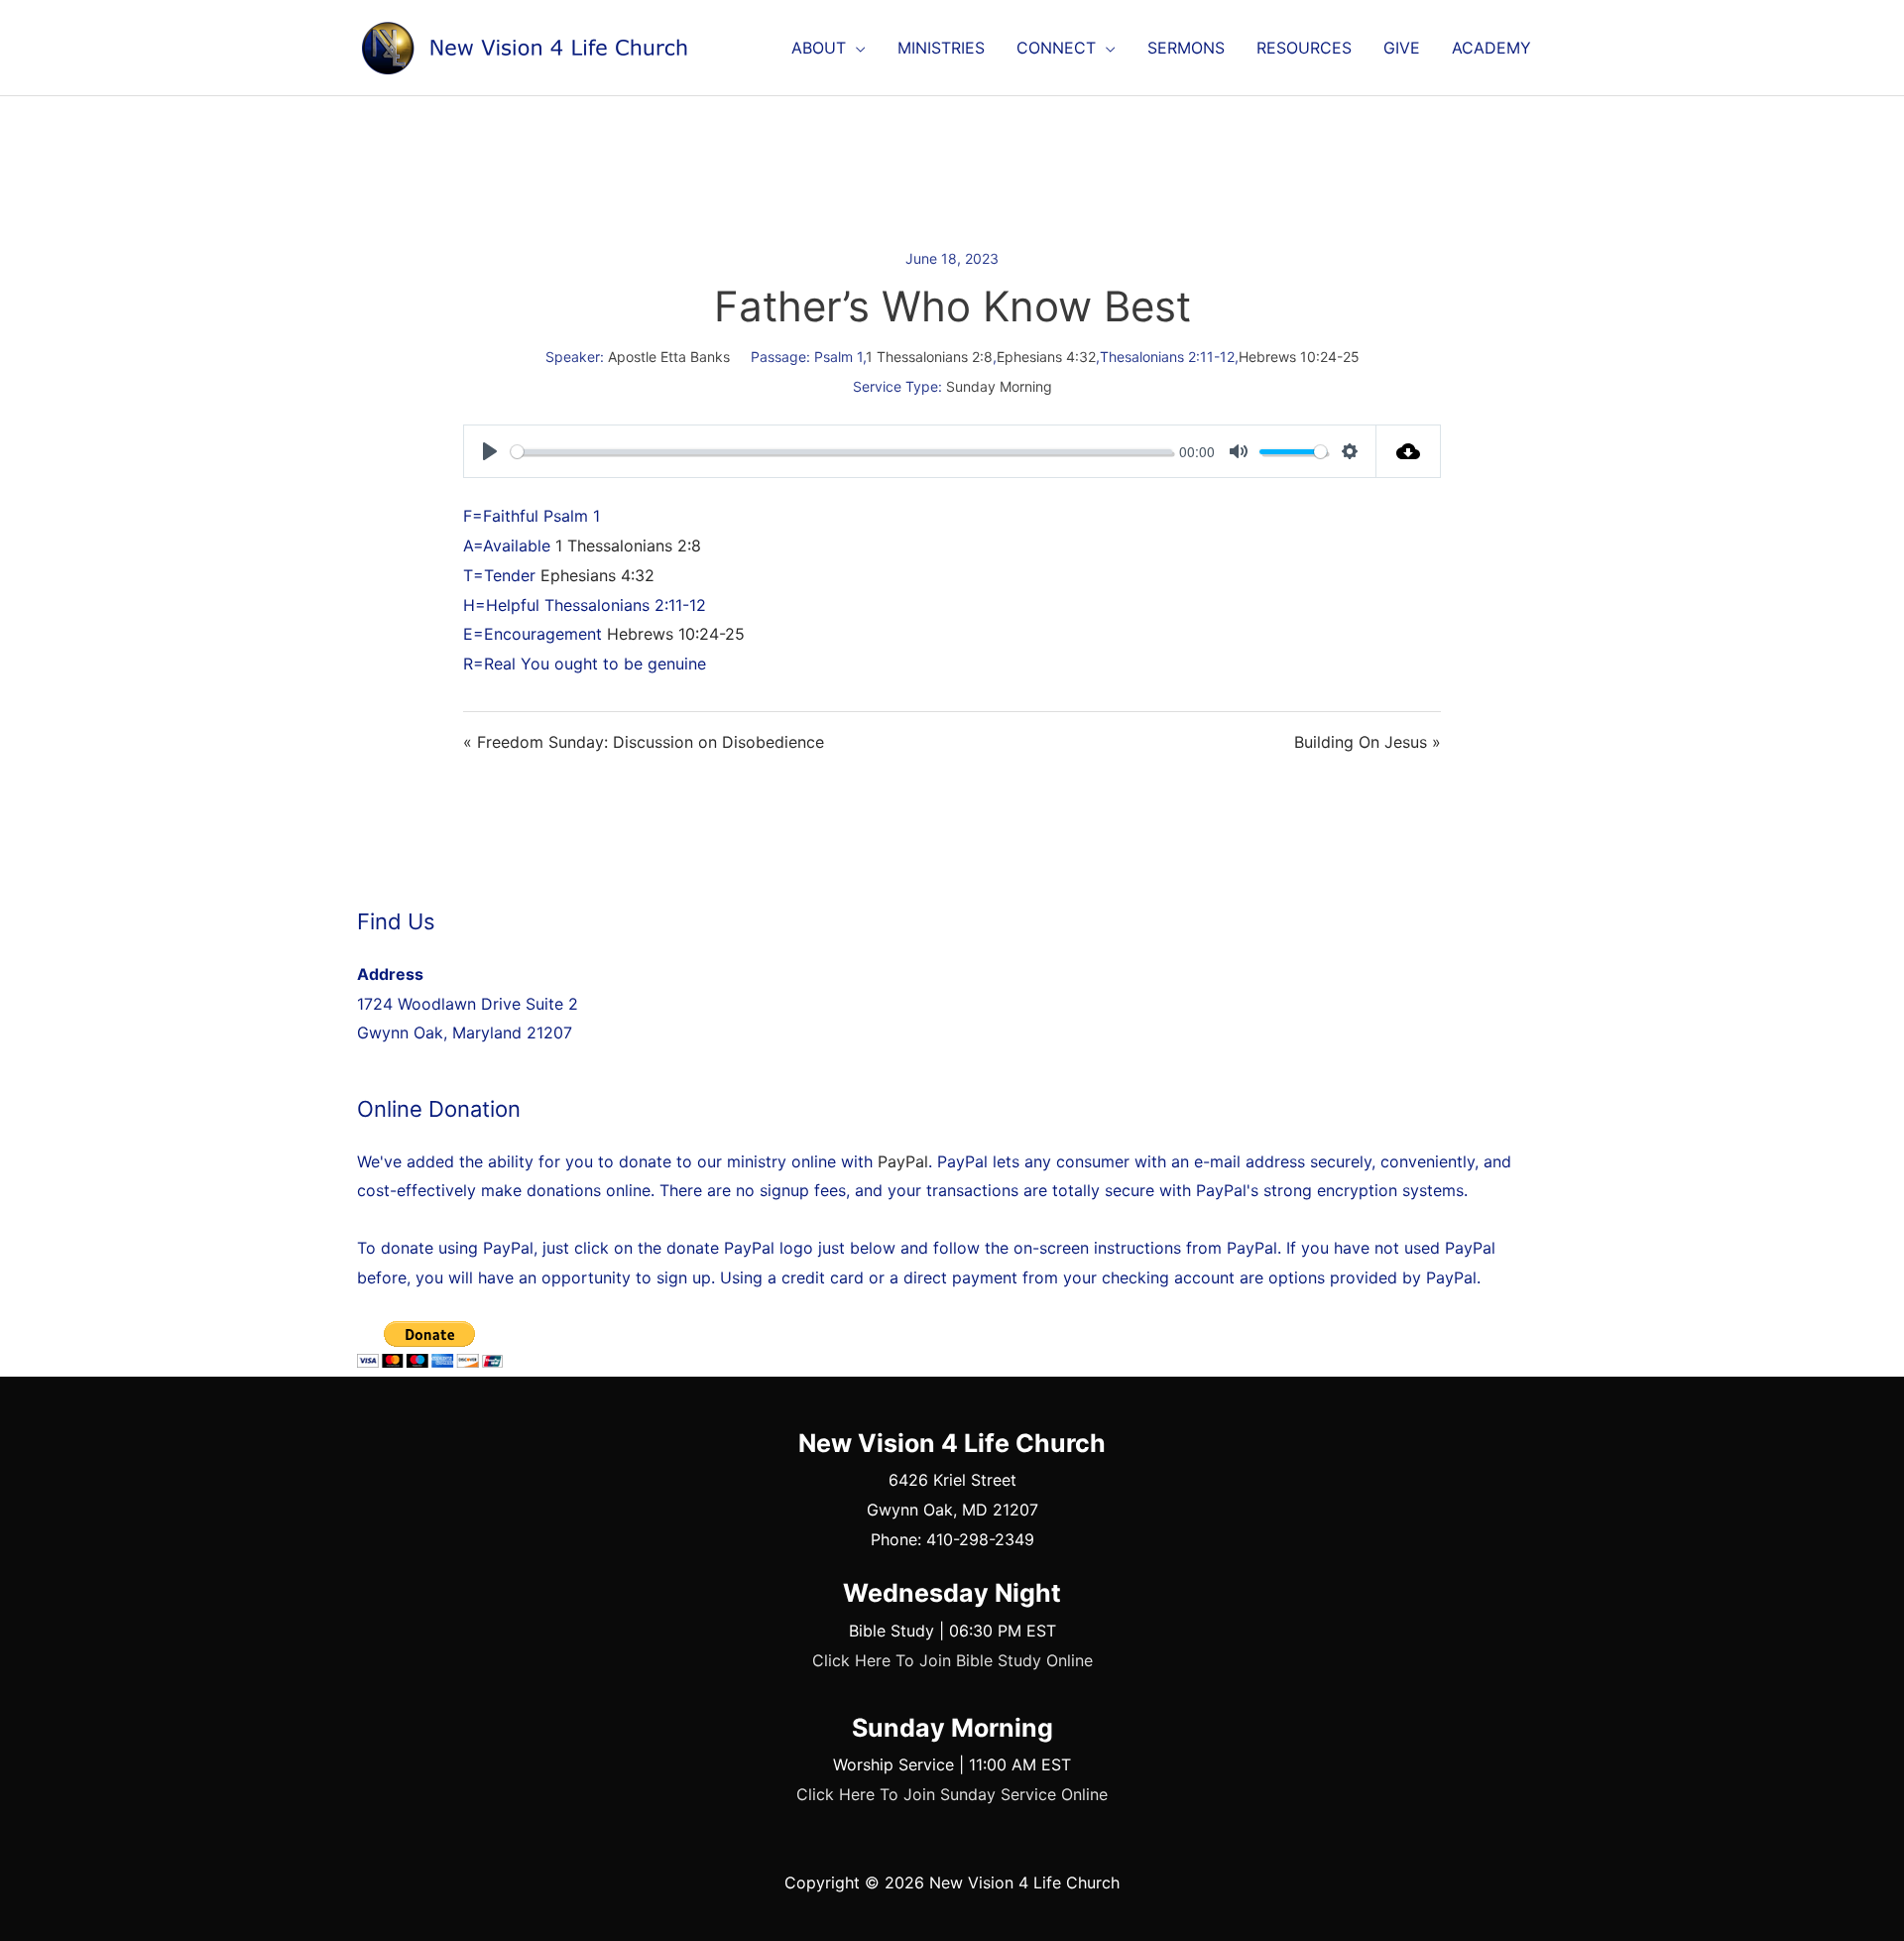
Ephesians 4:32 (1046, 357)
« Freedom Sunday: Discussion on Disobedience (644, 742)
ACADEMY (1491, 48)
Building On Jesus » (1368, 742)
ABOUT (819, 48)
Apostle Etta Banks (669, 357)
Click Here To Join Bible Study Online (952, 1660)
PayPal (903, 1161)
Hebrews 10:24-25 (1299, 357)
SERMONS (1186, 48)
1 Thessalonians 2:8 (929, 357)
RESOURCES (1304, 48)
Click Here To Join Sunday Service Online (952, 1794)
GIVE (1402, 48)
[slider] (841, 452)
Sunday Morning (999, 386)
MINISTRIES (941, 48)
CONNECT (1056, 48)
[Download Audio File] (1409, 451)
